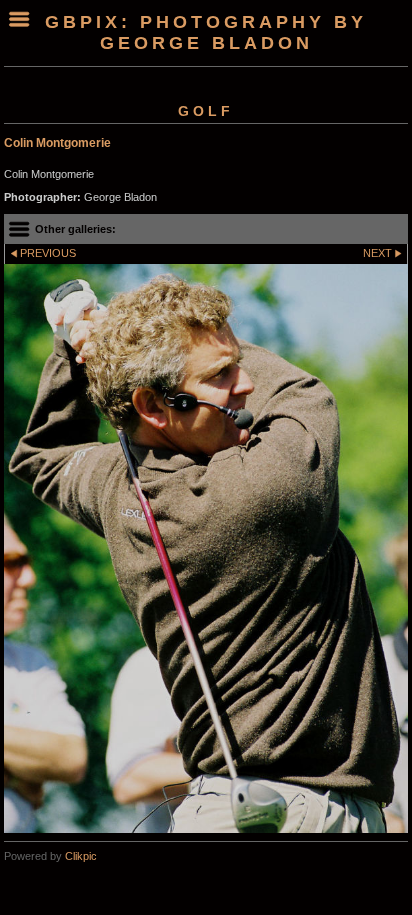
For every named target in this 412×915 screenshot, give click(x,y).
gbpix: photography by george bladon (206, 32)
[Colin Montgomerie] (206, 549)
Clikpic (81, 856)
